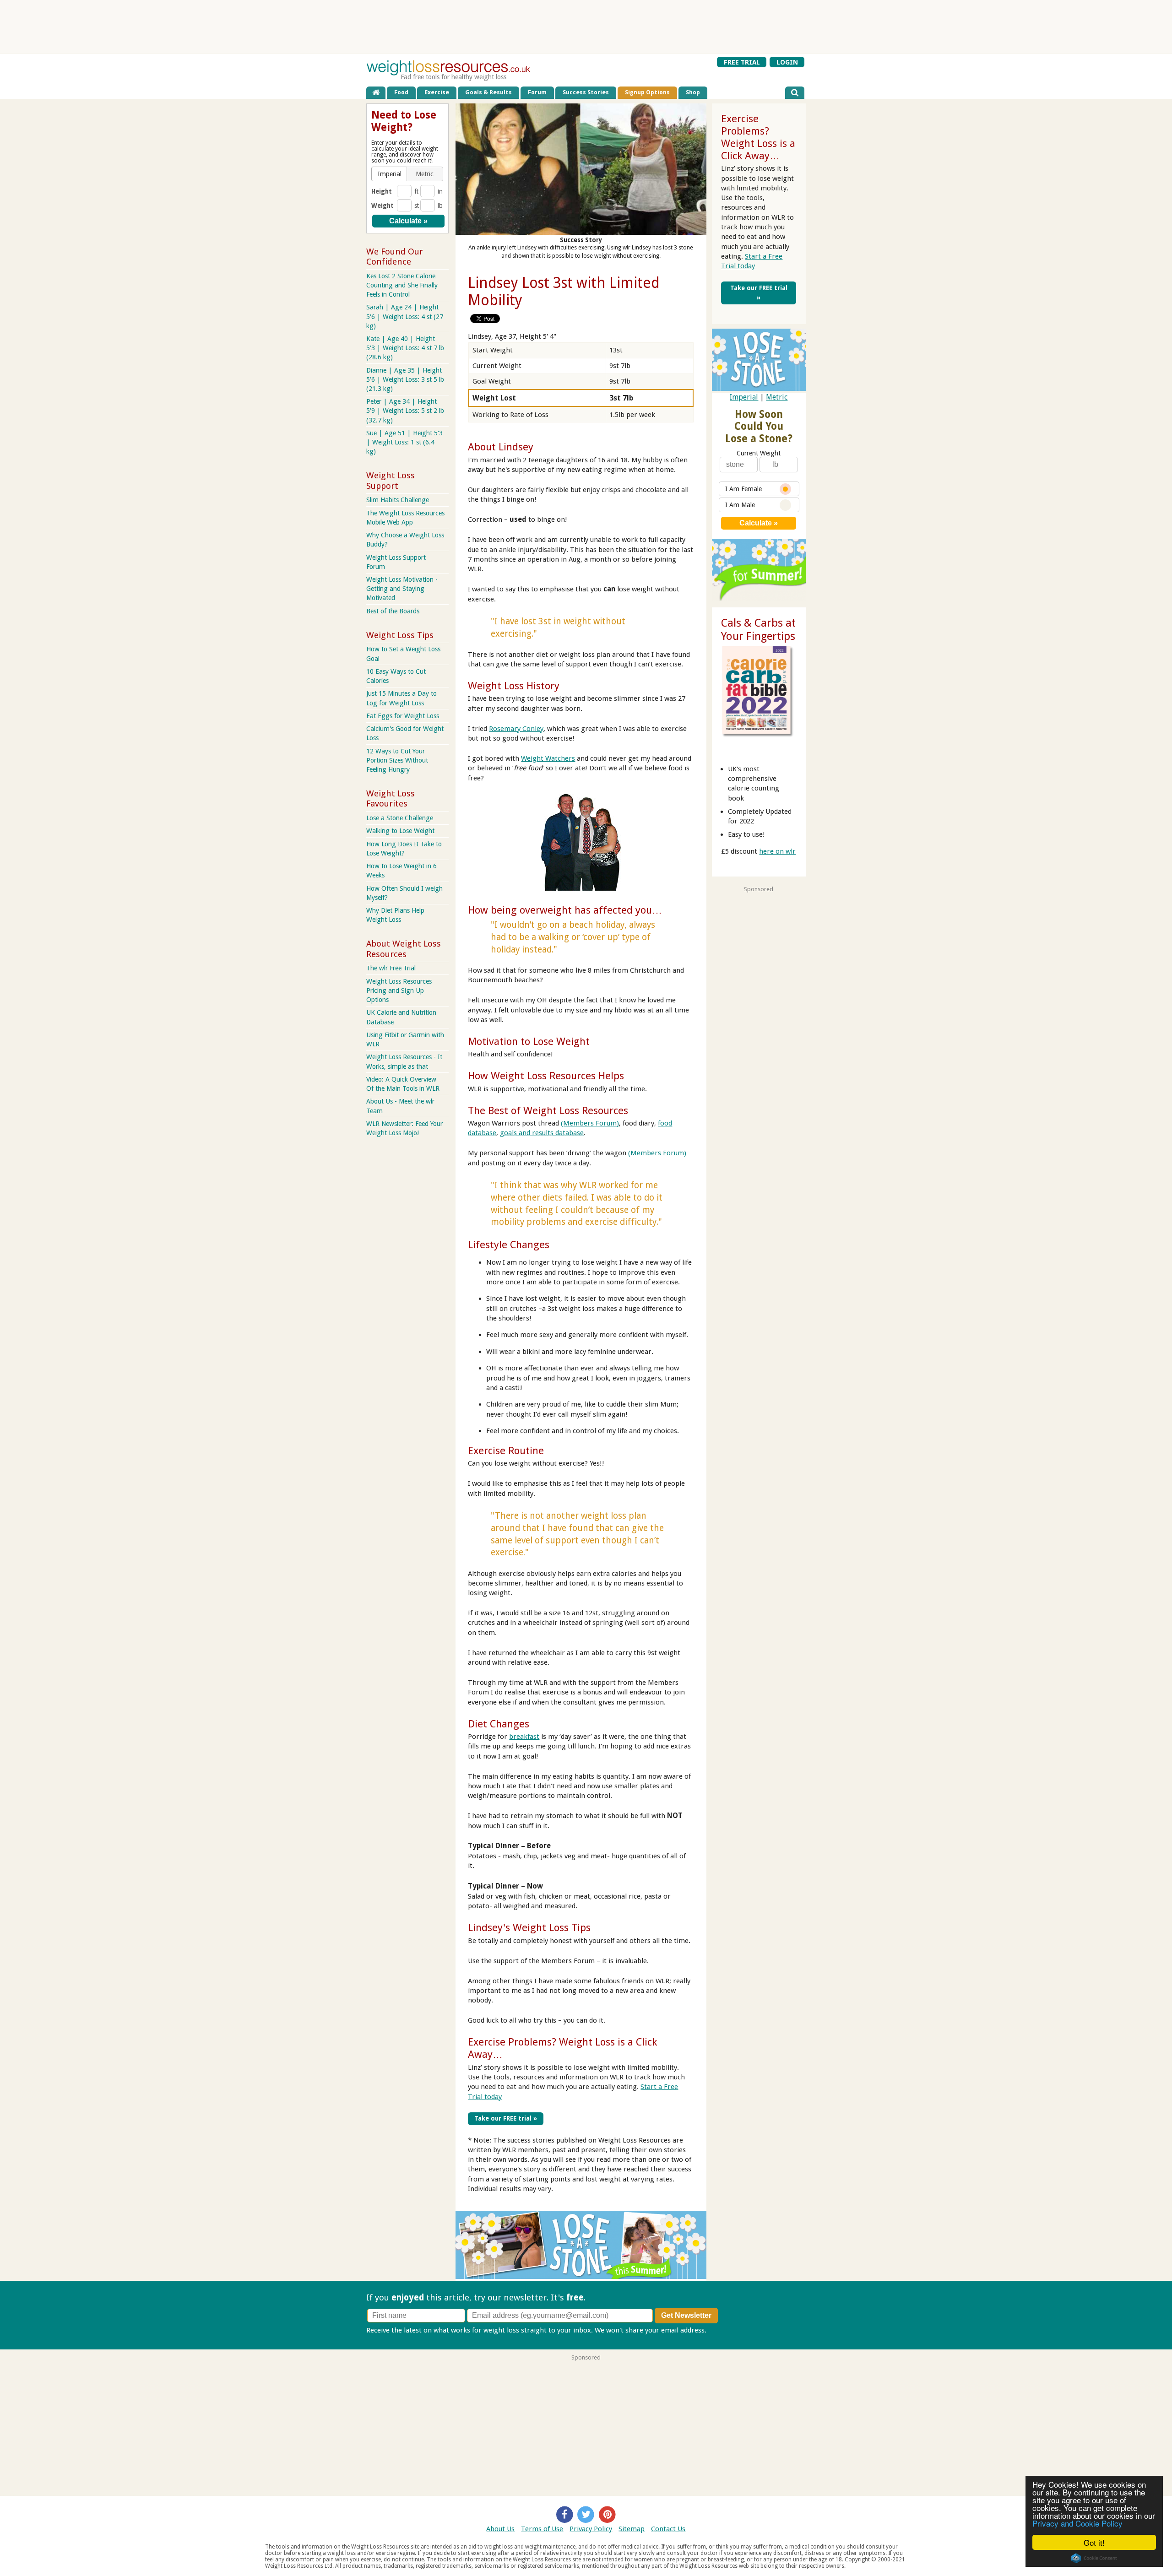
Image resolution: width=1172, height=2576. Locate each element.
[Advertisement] (586, 27)
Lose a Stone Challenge (400, 818)
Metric (777, 397)
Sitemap (632, 2529)
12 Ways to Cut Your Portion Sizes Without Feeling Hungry (397, 760)
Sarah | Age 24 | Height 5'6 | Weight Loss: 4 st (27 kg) (405, 316)
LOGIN (787, 62)
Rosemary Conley (516, 729)
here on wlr (777, 851)
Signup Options (647, 92)
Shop (693, 92)
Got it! (1094, 2542)
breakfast (524, 1737)
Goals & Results (488, 92)
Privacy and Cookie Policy (1077, 2523)
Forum (537, 92)
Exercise (437, 92)
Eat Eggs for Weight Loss (403, 716)
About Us (500, 2529)
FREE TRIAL (742, 62)
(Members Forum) (590, 1123)
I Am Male (740, 505)
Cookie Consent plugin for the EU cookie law (1094, 2558)
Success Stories (586, 92)
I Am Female (743, 489)
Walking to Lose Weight (400, 831)
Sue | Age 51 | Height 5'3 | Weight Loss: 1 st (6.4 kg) (404, 442)
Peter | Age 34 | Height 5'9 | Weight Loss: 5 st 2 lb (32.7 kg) (405, 411)
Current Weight (759, 453)
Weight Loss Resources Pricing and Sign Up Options (399, 990)
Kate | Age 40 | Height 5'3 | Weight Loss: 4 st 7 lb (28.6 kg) (405, 348)
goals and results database (542, 1133)
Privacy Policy (591, 2529)
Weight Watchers (548, 758)
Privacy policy (730, 2330)
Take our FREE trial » (506, 2118)
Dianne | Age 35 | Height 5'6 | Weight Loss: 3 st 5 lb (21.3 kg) (405, 379)
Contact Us (668, 2529)
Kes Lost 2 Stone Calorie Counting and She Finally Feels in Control (402, 285)
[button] (390, 174)
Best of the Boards (393, 611)
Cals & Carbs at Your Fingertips (758, 630)
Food (401, 92)
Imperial (744, 397)
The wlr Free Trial (391, 968)
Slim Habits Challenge (398, 500)
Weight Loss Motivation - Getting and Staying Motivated (402, 589)
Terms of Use (542, 2529)
